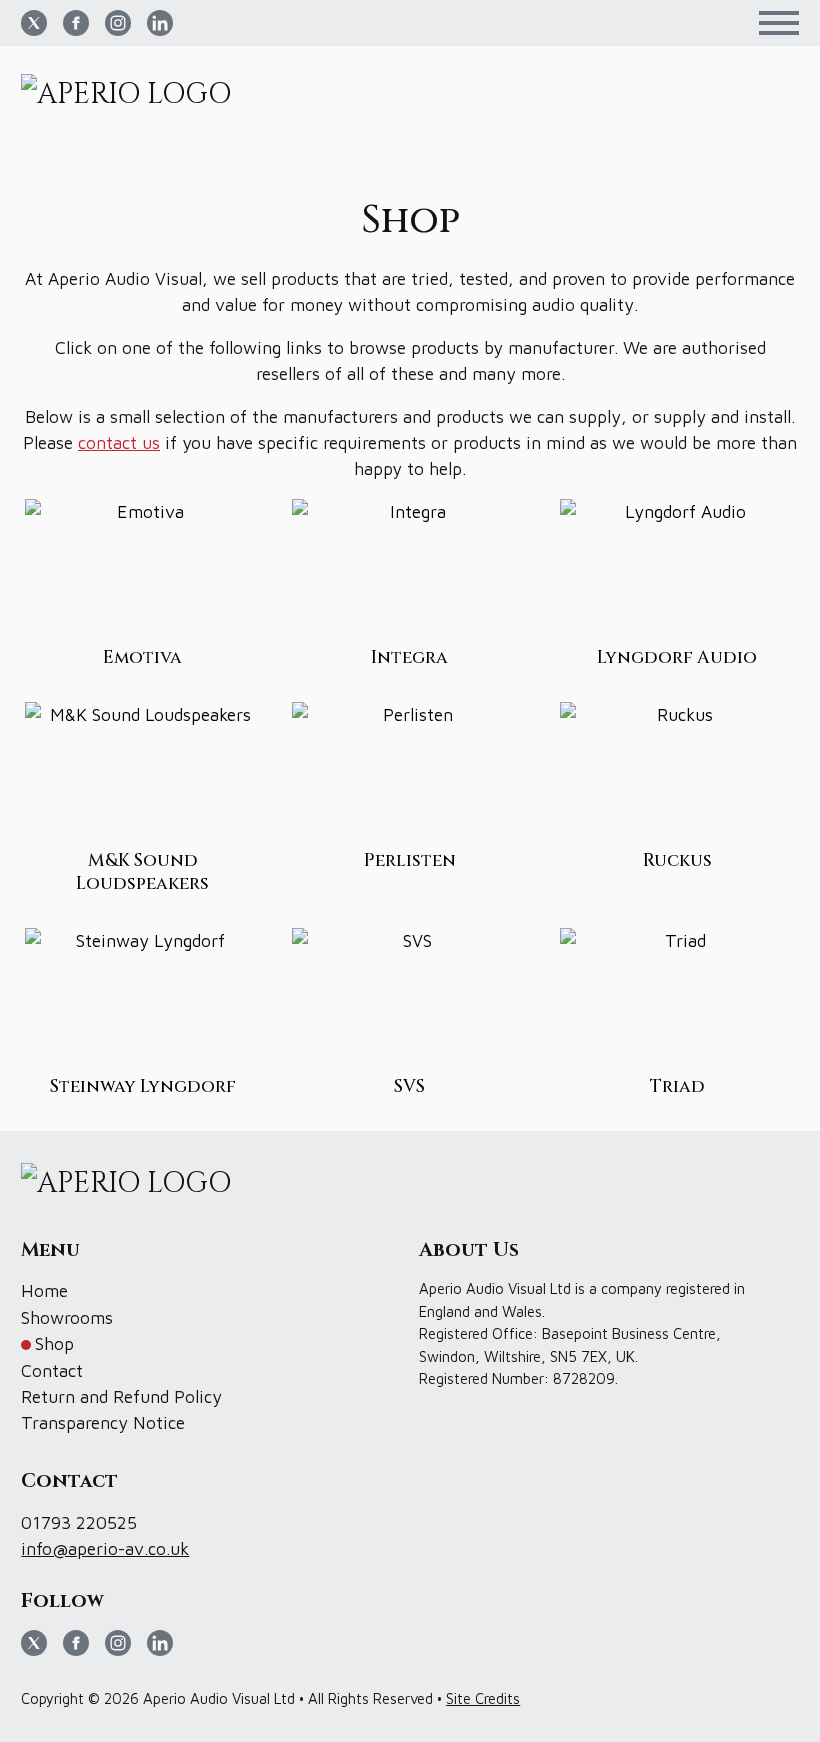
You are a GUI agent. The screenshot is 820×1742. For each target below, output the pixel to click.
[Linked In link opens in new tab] (160, 23)
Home (44, 1290)
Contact (52, 1370)
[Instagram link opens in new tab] (118, 23)
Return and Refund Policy (121, 1396)
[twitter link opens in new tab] (34, 23)
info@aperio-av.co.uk (105, 1548)
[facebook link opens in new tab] (76, 23)
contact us (119, 442)
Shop (54, 1343)
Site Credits (483, 1698)
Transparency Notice (103, 1422)
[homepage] (133, 95)
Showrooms (67, 1317)
